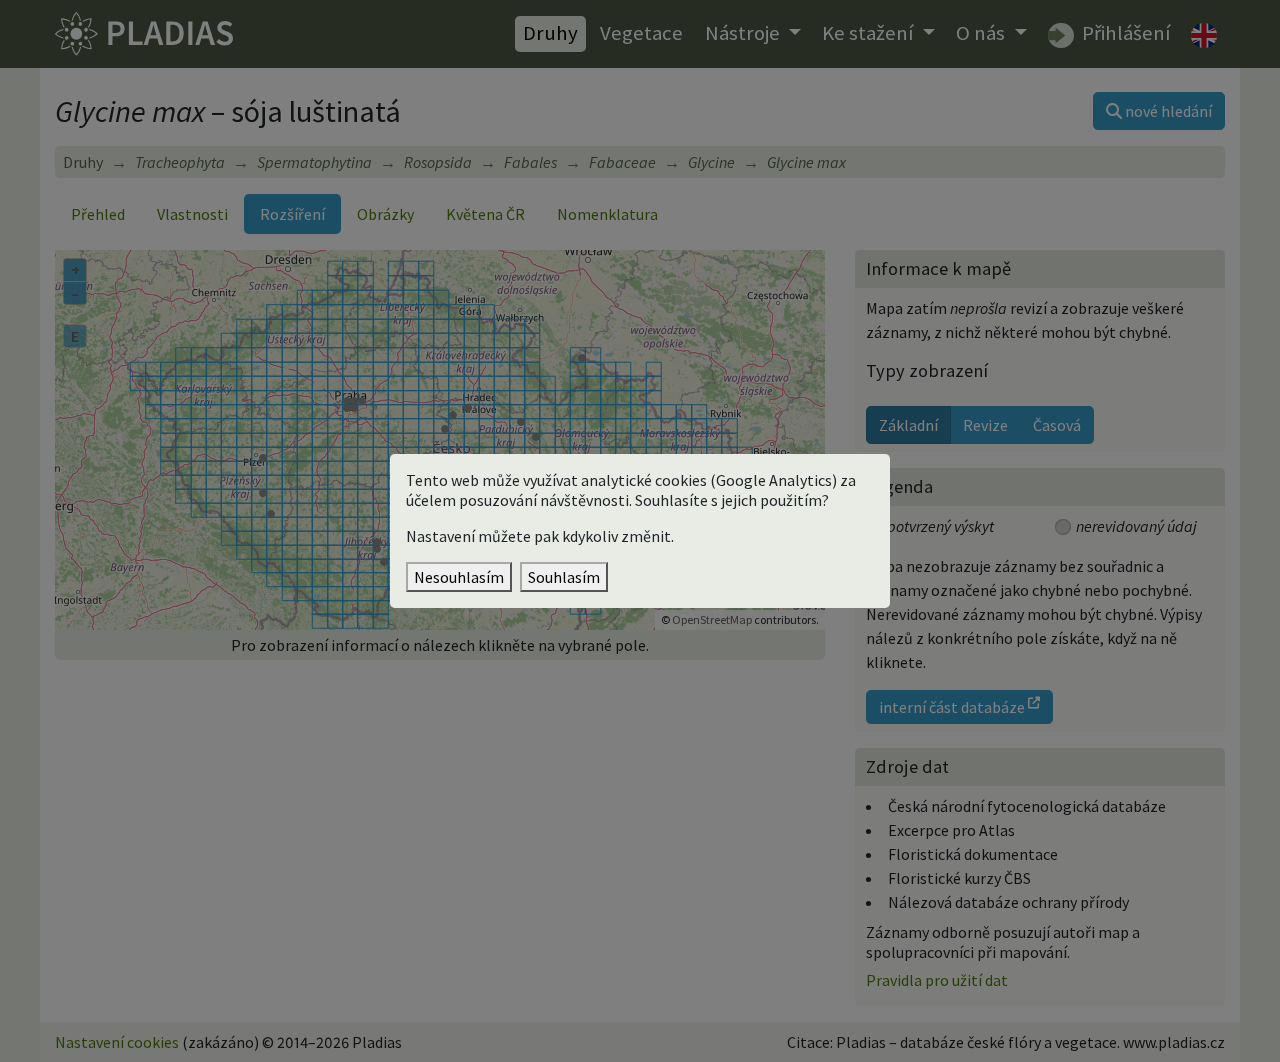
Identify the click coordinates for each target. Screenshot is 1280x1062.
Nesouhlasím (459, 577)
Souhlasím (564, 577)
